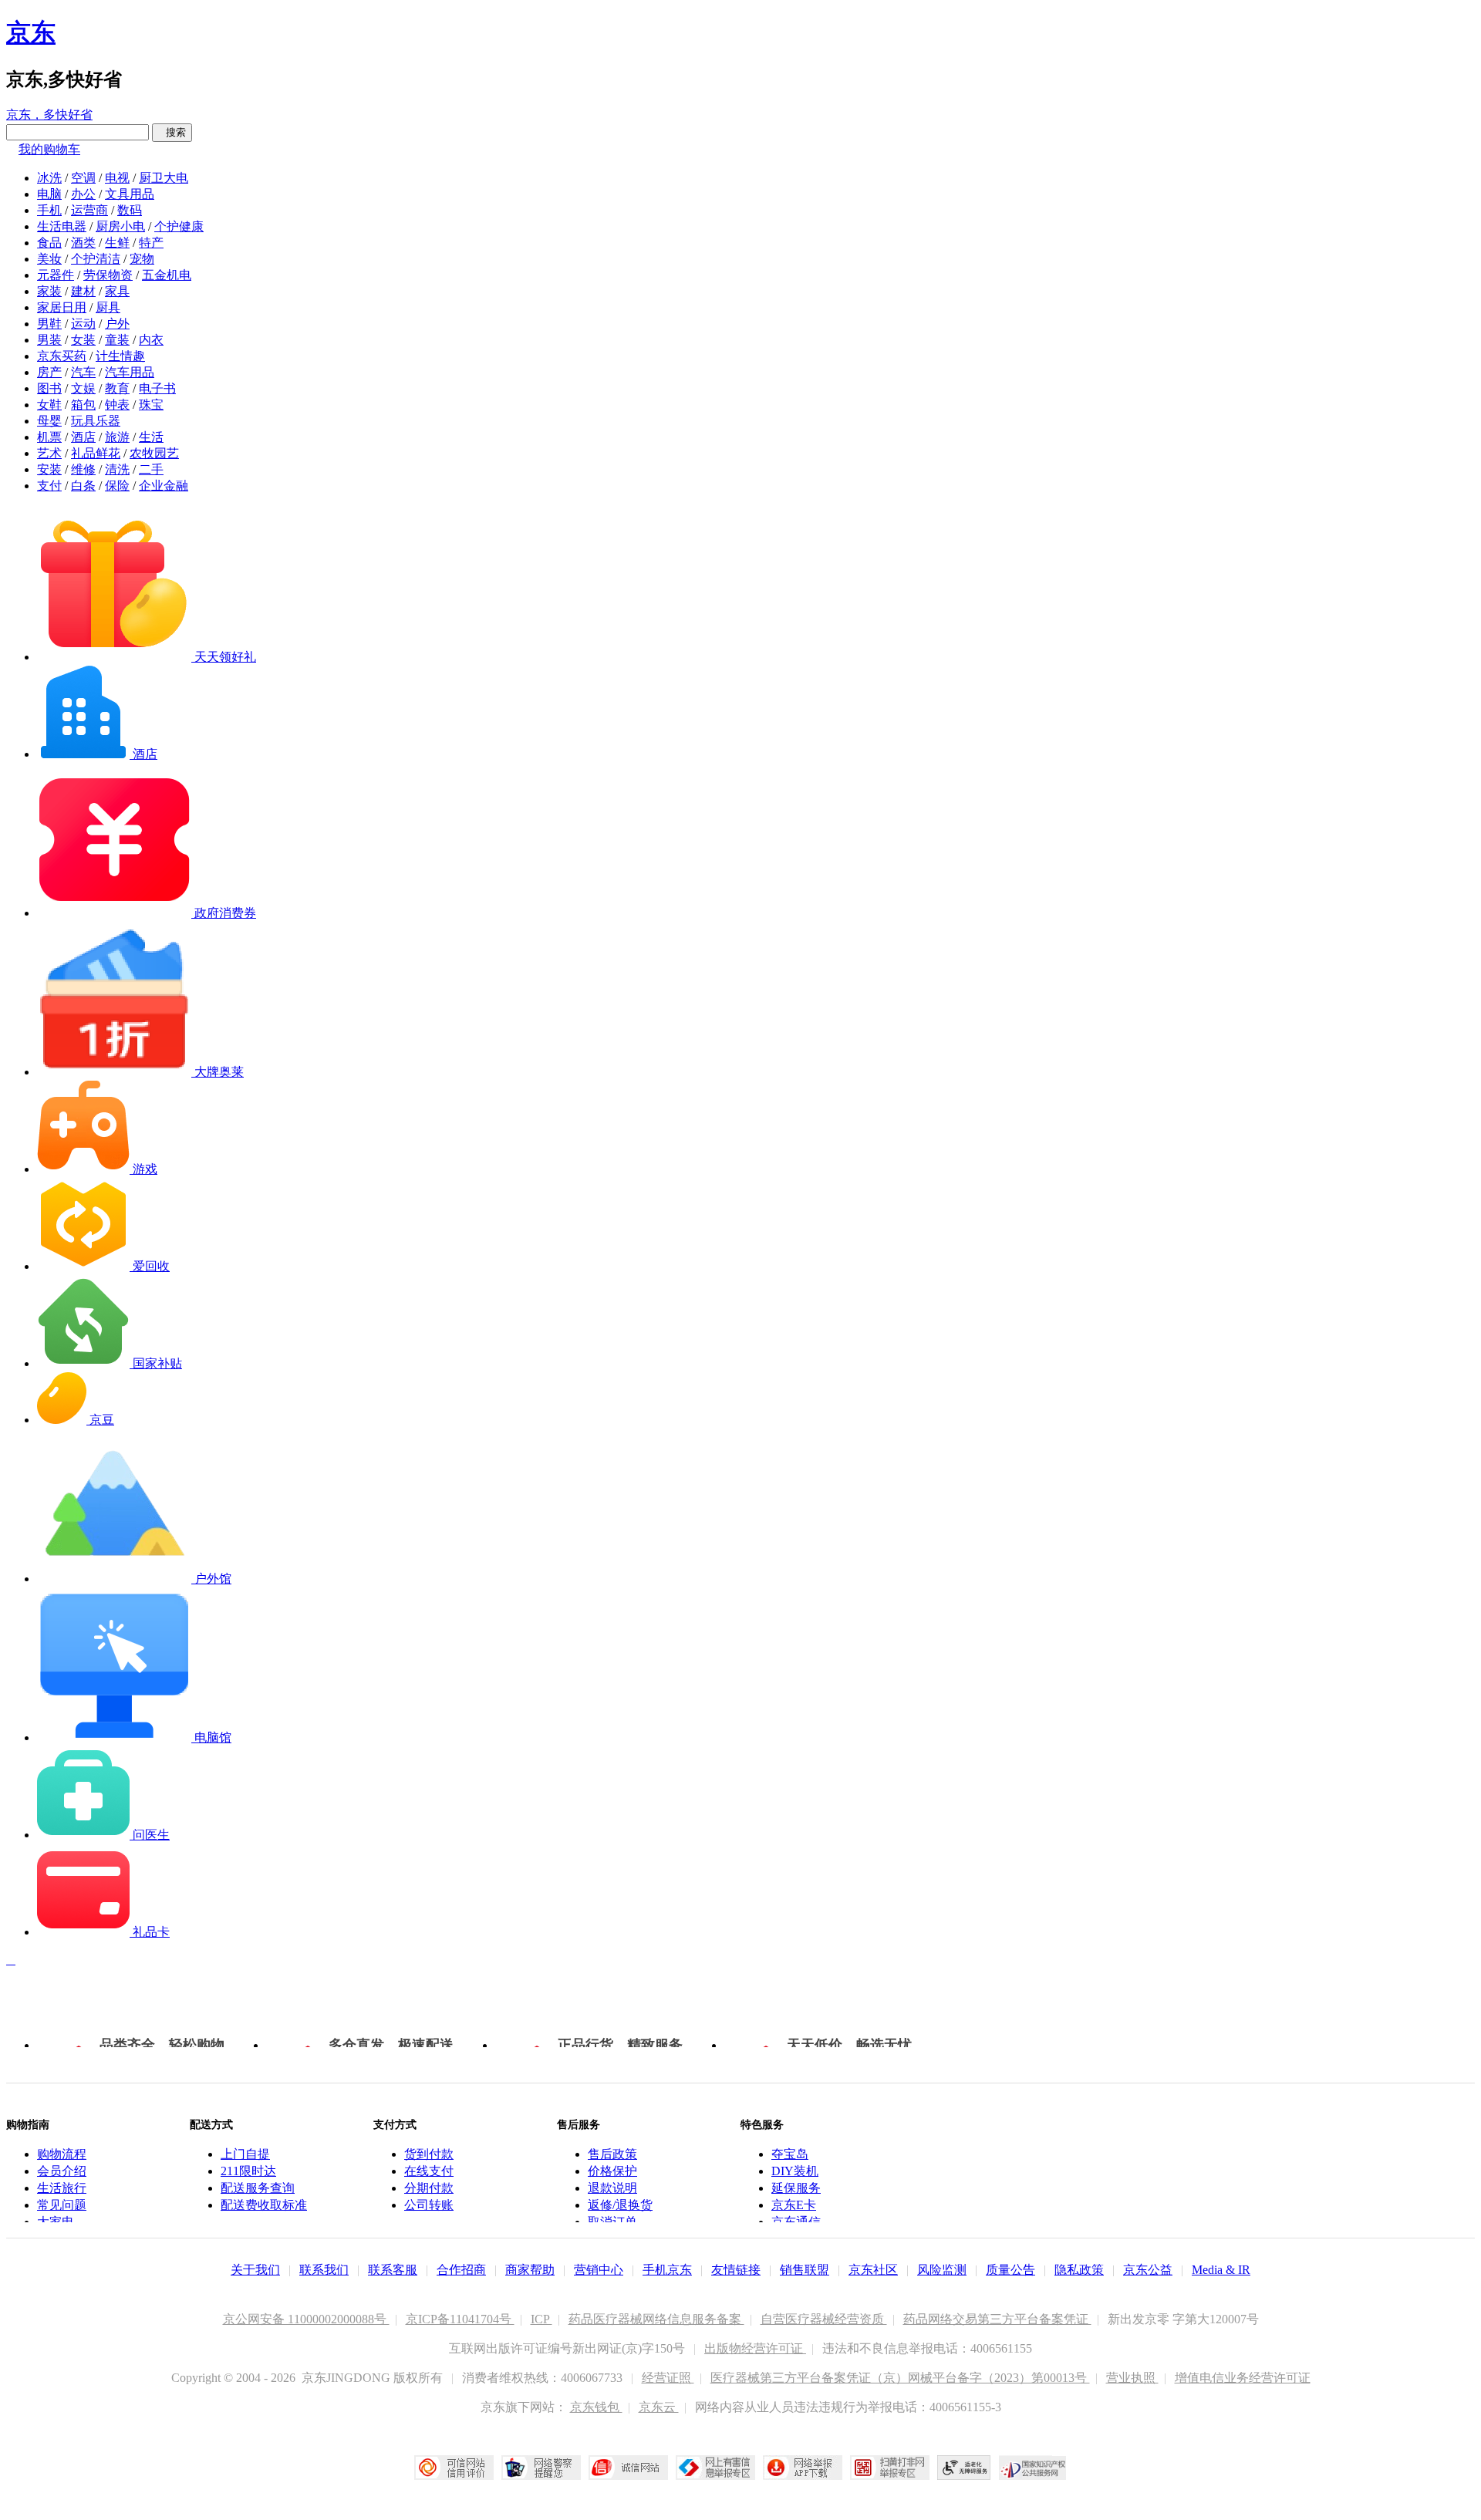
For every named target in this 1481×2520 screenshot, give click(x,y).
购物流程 (62, 2154)
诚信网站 (628, 2468)
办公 (83, 194)
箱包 (83, 405)
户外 (117, 324)
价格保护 (612, 2171)
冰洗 (49, 178)
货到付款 (429, 2154)
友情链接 (736, 2270)
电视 (117, 178)
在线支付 (429, 2171)
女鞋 (49, 405)
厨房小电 (120, 226)
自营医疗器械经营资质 (824, 2319)
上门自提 (245, 2154)
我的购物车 (49, 149)
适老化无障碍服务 (964, 2468)
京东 (31, 32)
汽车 (83, 372)
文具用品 (130, 194)
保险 (117, 486)
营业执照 (1132, 2378)
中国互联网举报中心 (715, 2468)
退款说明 (612, 2188)
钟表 (117, 405)
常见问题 (62, 2205)
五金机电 (167, 275)
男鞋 (49, 324)
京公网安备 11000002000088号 (306, 2319)
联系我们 (324, 2270)
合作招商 (461, 2270)
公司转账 (429, 2205)
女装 (83, 340)
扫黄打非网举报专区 (890, 2468)
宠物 (142, 259)
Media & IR (1221, 2270)
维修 (83, 469)
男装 (49, 340)
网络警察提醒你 (541, 2468)
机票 (49, 437)
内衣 (151, 340)
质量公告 (1010, 2270)
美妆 (49, 259)
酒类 (83, 243)
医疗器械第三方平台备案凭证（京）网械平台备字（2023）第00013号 (900, 2378)
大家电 (56, 2222)
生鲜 (117, 243)
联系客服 (393, 2270)
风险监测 (942, 2270)
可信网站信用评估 (454, 2468)
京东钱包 (596, 2407)
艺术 (49, 453)
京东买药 (62, 356)
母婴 (49, 421)
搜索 (172, 132)
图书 (49, 388)
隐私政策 (1079, 2270)
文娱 (83, 388)
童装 (117, 340)
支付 (49, 486)
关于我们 (255, 2270)
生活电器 (62, 226)
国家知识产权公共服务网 (1033, 2468)
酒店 (83, 437)
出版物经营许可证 (755, 2348)
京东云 (659, 2407)
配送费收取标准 (264, 2205)
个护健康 (179, 226)
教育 (117, 388)
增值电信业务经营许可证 (1243, 2378)
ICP (541, 2319)
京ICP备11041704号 (460, 2319)
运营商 (89, 210)
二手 (151, 469)
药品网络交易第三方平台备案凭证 (997, 2319)
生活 (151, 437)
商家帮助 (530, 2270)
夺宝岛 (790, 2154)
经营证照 (668, 2378)
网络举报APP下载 (803, 2468)
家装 (49, 291)
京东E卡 (794, 2205)
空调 (83, 178)
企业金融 (164, 486)
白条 (83, 486)
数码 (130, 210)
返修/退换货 (620, 2205)
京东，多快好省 (49, 115)
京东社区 (873, 2270)
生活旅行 (62, 2188)
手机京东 (667, 2270)
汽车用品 (130, 372)
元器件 (56, 275)
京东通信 (796, 2222)
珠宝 (151, 405)
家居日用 (62, 307)
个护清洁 (96, 259)
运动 (83, 324)
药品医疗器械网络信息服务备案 (656, 2319)
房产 (49, 372)
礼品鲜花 (96, 453)
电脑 (49, 194)
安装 (49, 469)
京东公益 (1148, 2270)
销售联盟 (805, 2270)
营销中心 (599, 2270)
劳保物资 (108, 275)
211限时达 (248, 2171)
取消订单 (612, 2222)
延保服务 (796, 2188)
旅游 (117, 437)
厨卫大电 (164, 178)
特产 (151, 243)
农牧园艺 (154, 453)
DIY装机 (795, 2171)
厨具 (108, 307)
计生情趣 (120, 356)
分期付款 (429, 2188)
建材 (83, 291)
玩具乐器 (96, 421)
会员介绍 (62, 2171)
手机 (49, 210)
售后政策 (612, 2154)
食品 (49, 243)
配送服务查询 (258, 2188)
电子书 (157, 388)
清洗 (117, 469)
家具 (117, 291)
